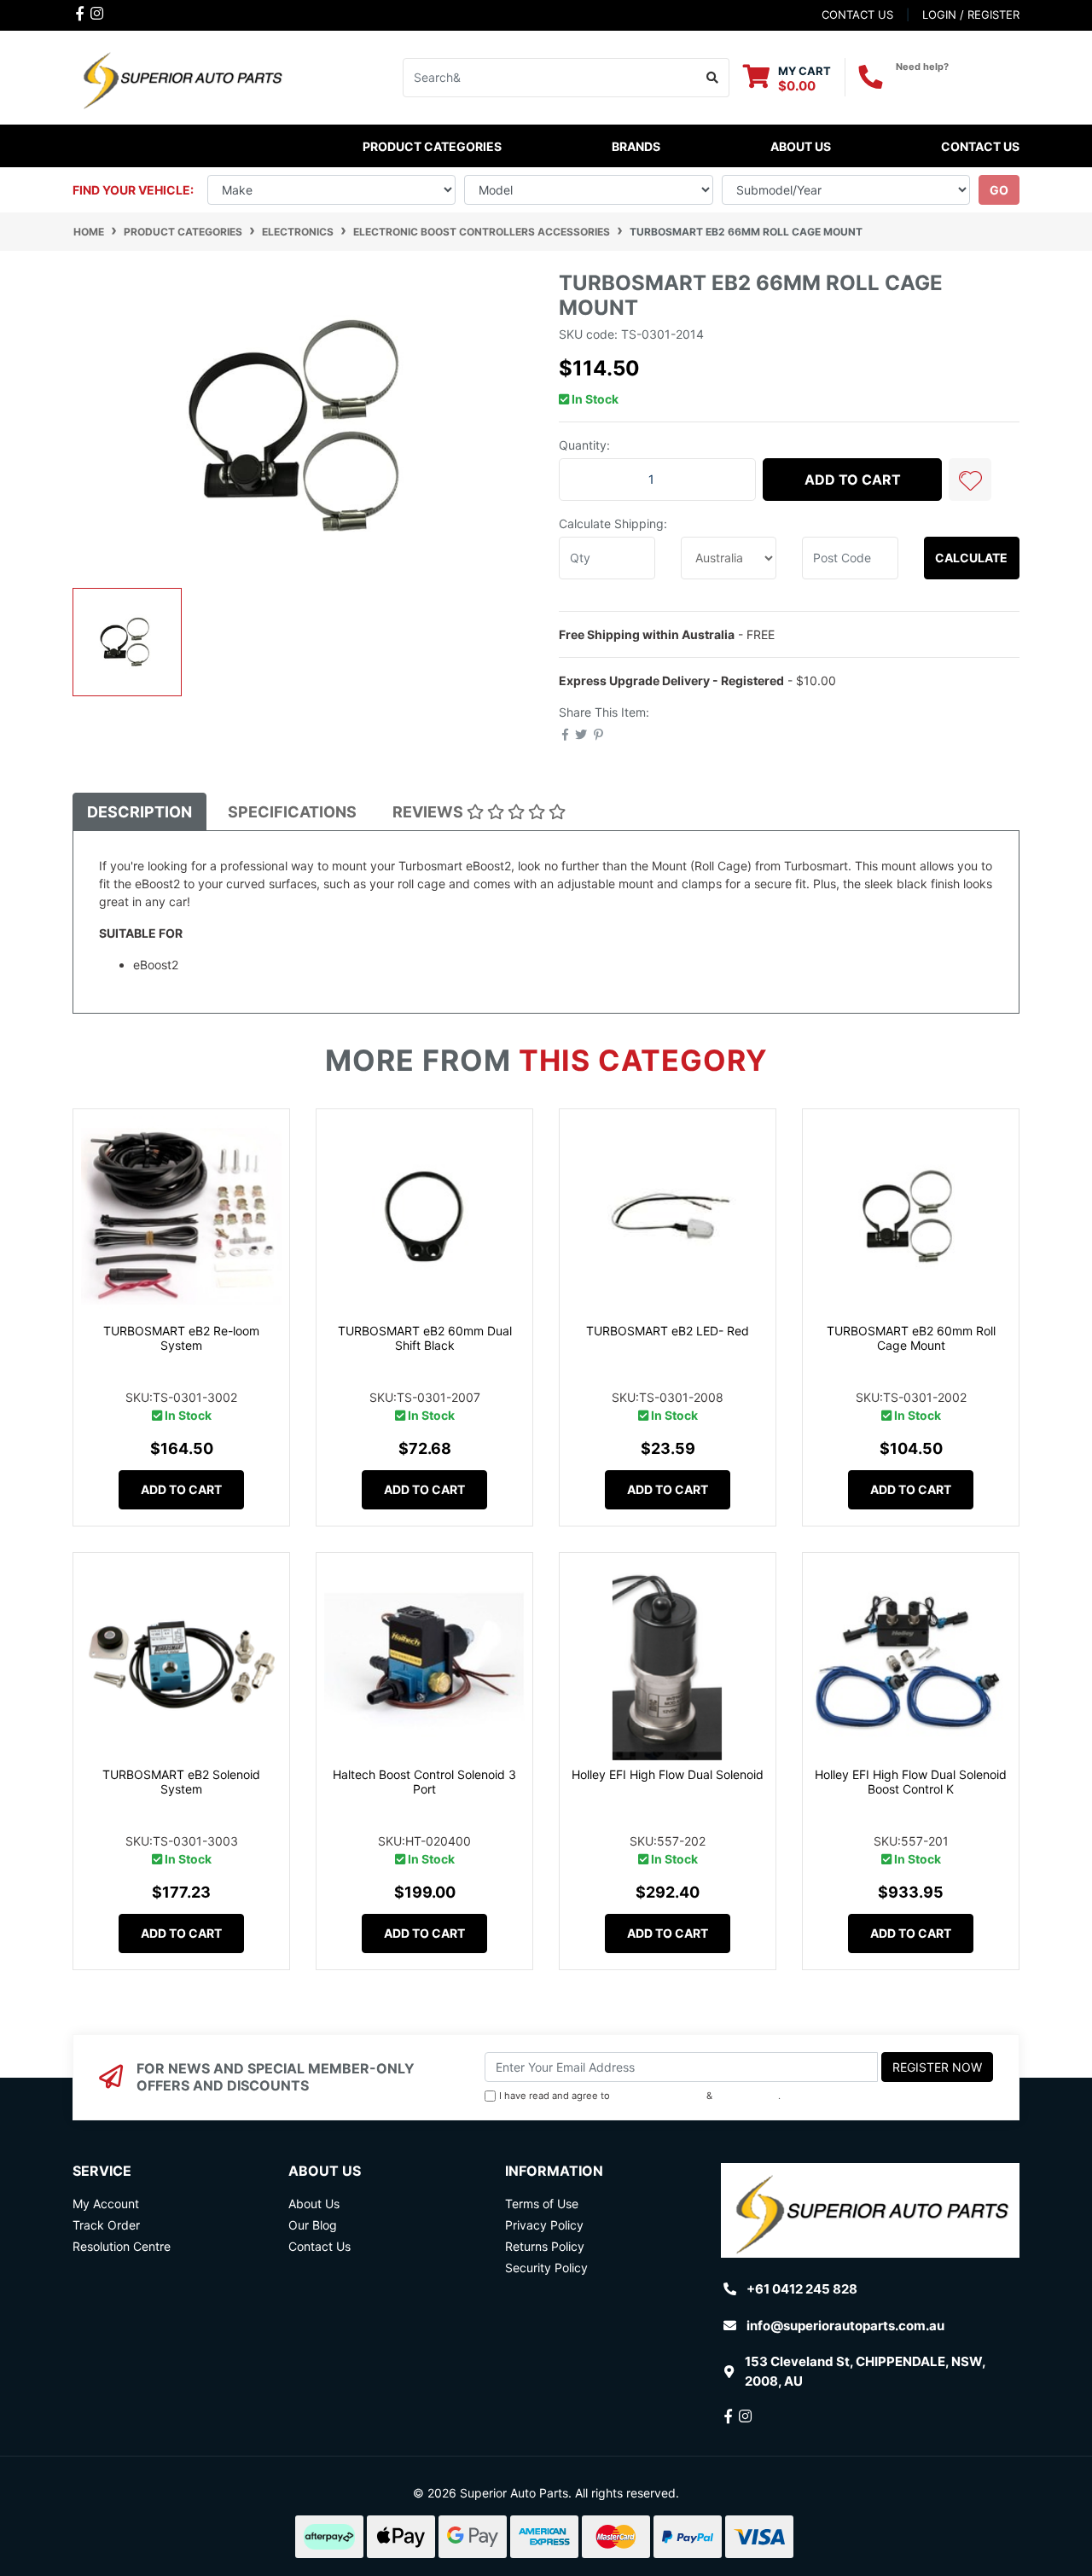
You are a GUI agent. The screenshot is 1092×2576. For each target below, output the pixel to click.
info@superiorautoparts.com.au (845, 2326)
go (999, 190)
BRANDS (636, 146)
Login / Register (971, 15)
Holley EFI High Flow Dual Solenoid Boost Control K (911, 1782)
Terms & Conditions (658, 2096)
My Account (106, 2204)
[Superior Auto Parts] (181, 76)
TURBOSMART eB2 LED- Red (668, 1331)
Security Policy (546, 2268)
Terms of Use (542, 2204)
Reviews (430, 812)
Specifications (292, 812)
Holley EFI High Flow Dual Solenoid (668, 1774)
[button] (970, 480)
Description (139, 812)
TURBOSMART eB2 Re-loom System (181, 1338)
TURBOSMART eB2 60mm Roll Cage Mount (911, 1338)
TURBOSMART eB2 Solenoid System (181, 1782)
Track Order (106, 2225)
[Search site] (713, 78)
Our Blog (313, 2225)
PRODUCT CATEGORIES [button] (432, 146)
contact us (857, 15)
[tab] (139, 812)
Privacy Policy (747, 2096)
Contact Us (980, 146)
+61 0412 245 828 (958, 82)
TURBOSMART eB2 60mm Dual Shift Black (425, 1338)
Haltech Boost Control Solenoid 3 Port (424, 1782)
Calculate (971, 558)
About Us (801, 146)
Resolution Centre (122, 2246)
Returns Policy (545, 2246)
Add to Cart (853, 480)
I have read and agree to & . (640, 2096)
